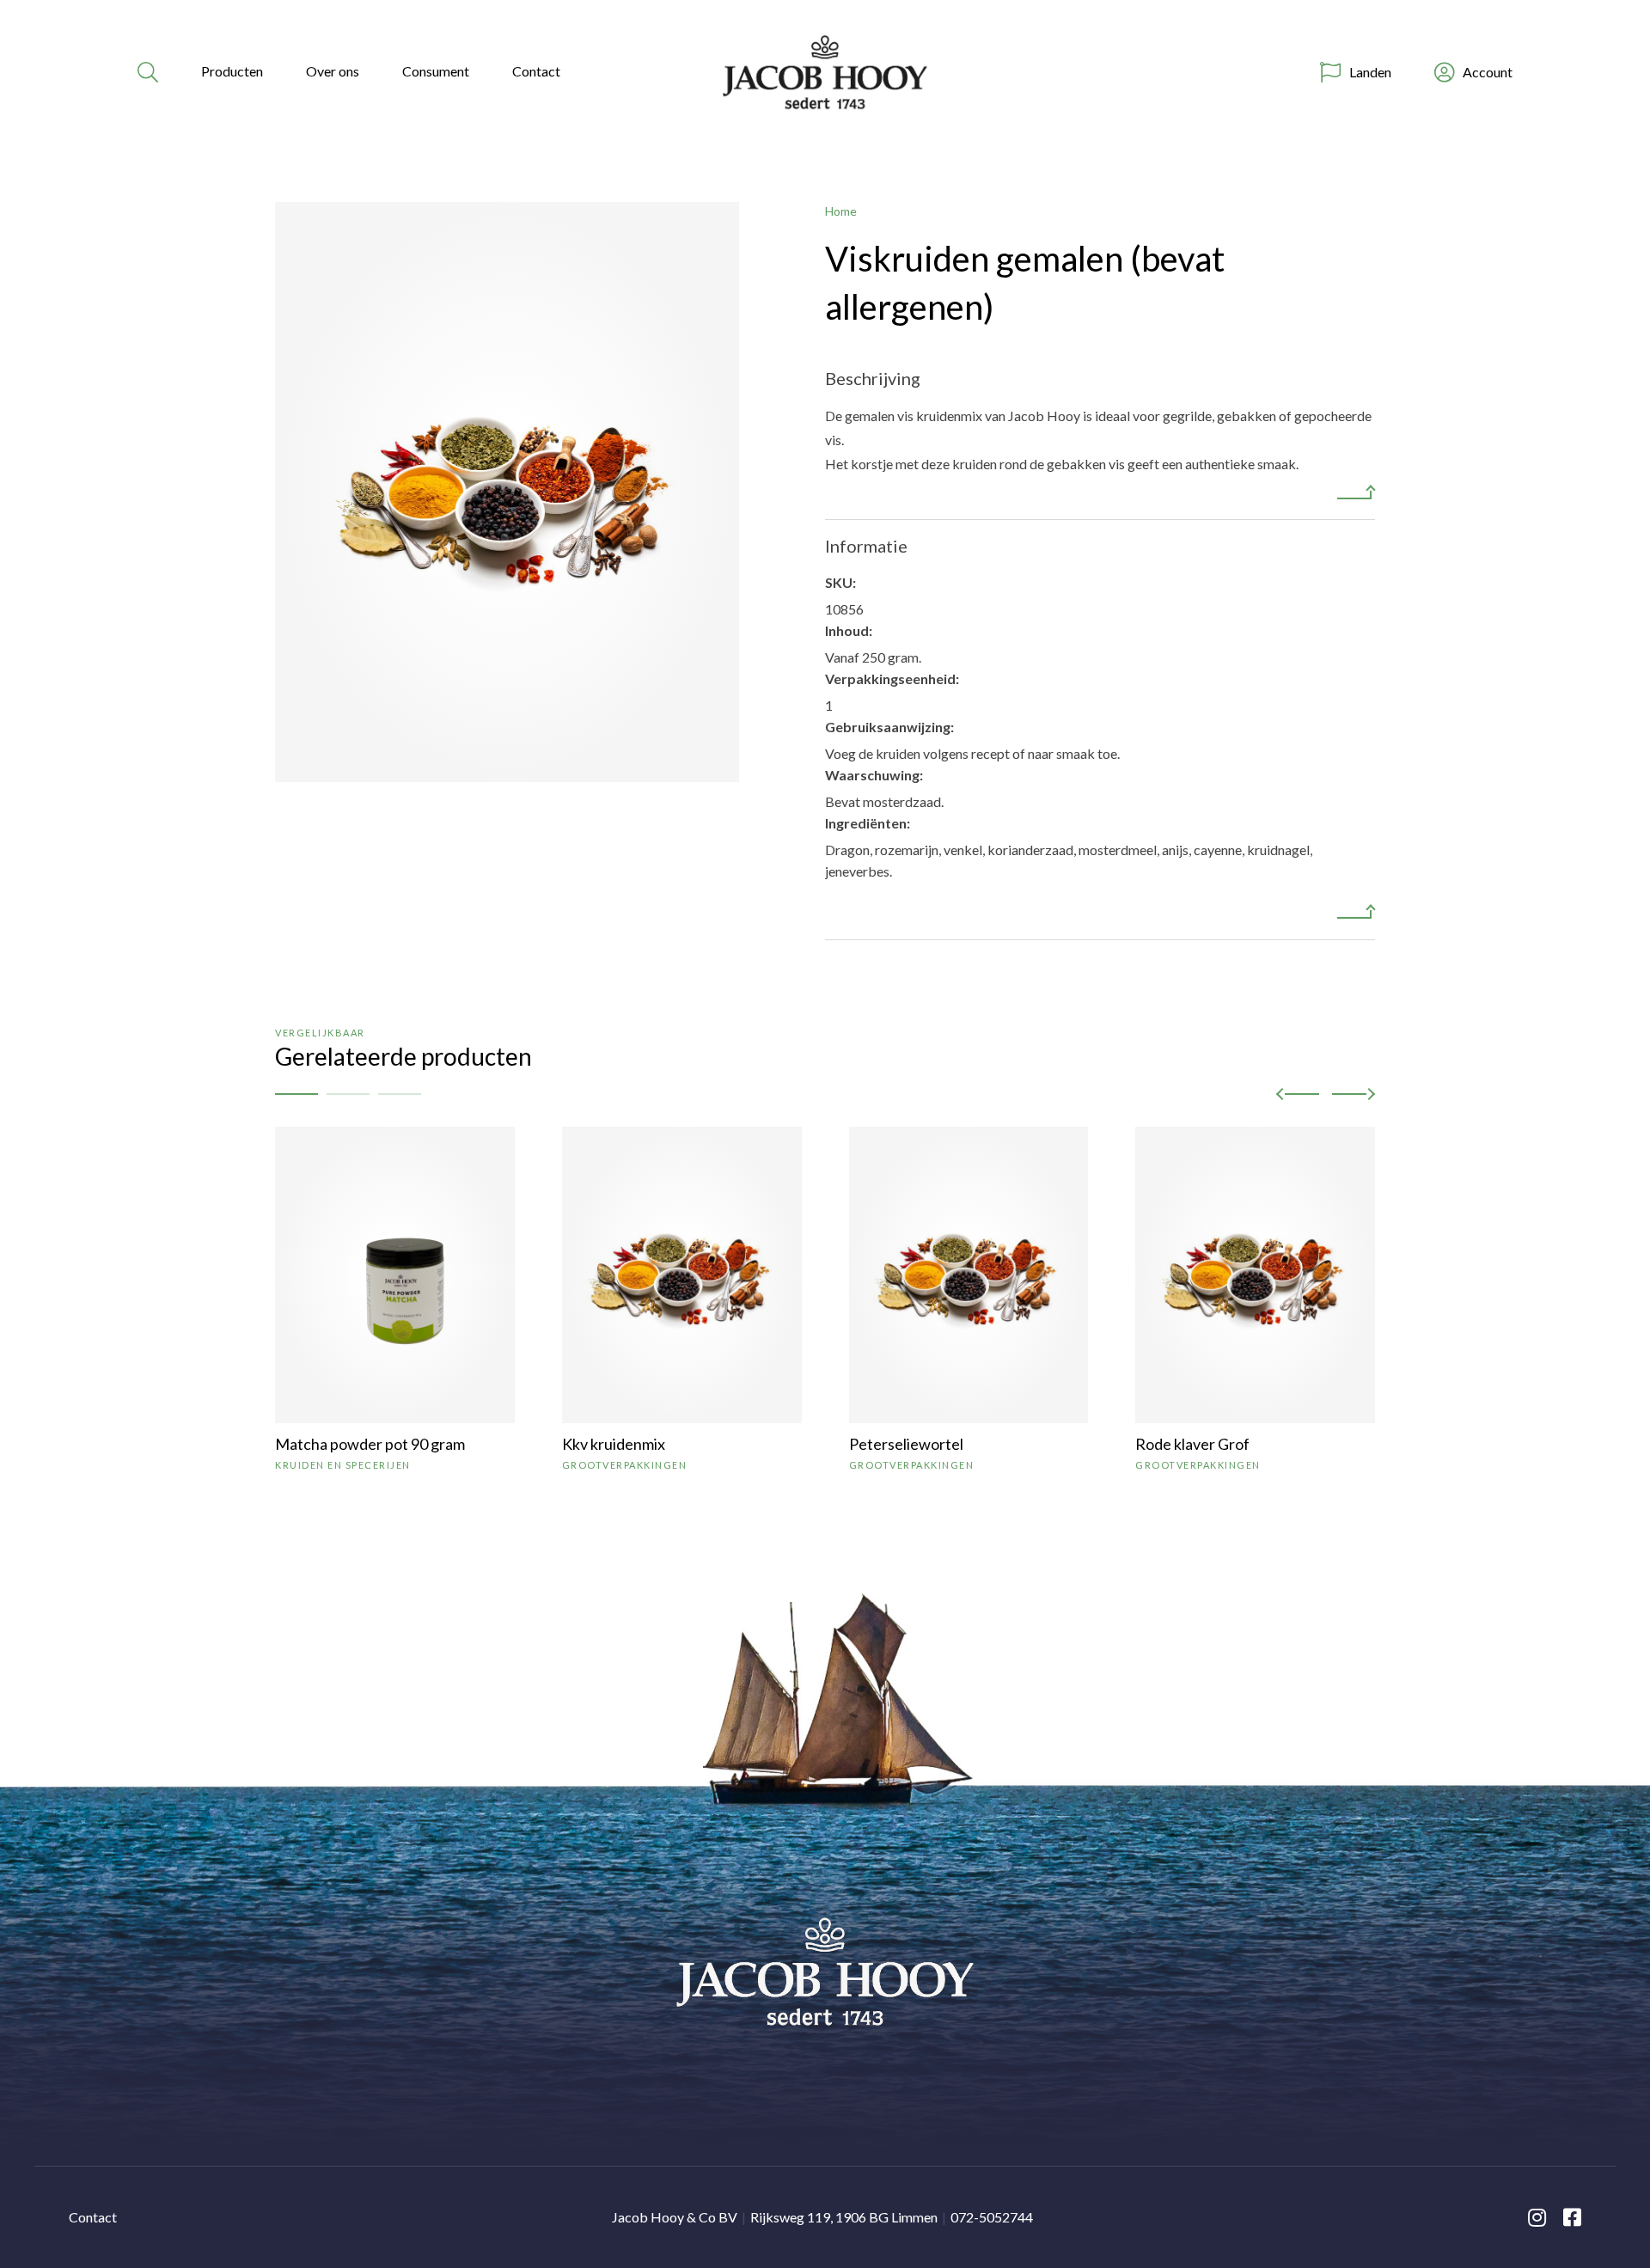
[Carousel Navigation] (1326, 1094)
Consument (436, 71)
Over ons (333, 71)
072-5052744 (992, 2217)
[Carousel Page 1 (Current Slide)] (296, 1094)
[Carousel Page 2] (348, 1094)
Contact (536, 71)
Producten (232, 71)
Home (841, 211)
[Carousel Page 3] (400, 1094)
